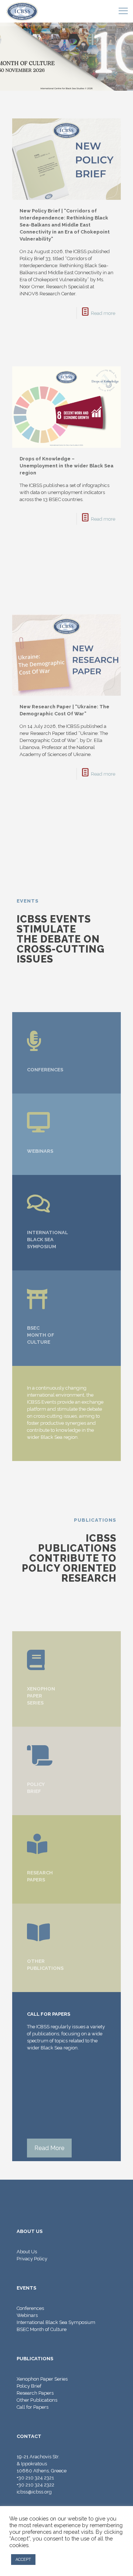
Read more (103, 313)
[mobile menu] (123, 11)
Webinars (27, 2315)
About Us (27, 2252)
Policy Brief (29, 2386)
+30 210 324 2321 (35, 2478)
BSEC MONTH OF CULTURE (41, 1335)
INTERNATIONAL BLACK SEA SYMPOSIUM (47, 1240)
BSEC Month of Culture (42, 2329)
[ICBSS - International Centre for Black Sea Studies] (22, 11)
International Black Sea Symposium (56, 2322)
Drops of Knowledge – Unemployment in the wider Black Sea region (66, 466)
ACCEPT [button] (23, 2560)
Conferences (30, 2308)
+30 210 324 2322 (35, 2485)
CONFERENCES (45, 1070)
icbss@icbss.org (34, 2492)
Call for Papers (33, 2407)
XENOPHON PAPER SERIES (41, 1696)
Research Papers (35, 2393)
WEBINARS (40, 1151)
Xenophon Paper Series (42, 2379)
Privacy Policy (32, 2259)
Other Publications (37, 2400)
